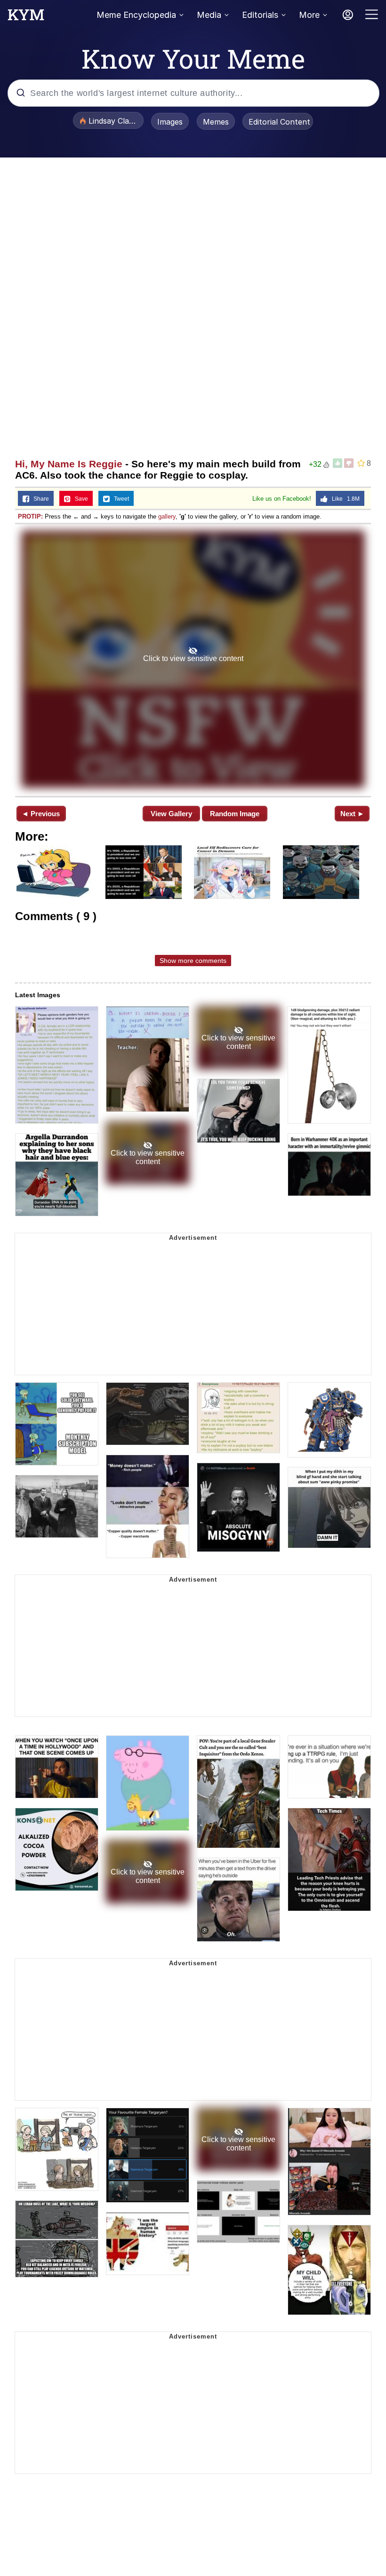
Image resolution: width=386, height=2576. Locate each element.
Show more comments (193, 961)
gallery (167, 516)
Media (209, 15)
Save (79, 499)
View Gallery (171, 814)
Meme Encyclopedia (136, 15)
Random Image (235, 814)
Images (170, 122)
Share (39, 499)
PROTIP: (30, 516)
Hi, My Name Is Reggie (69, 464)
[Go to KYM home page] (26, 17)
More (309, 15)
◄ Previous (41, 814)
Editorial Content (279, 122)
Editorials (260, 15)
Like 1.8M (344, 499)
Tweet (119, 499)
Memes (216, 122)
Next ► (352, 814)
